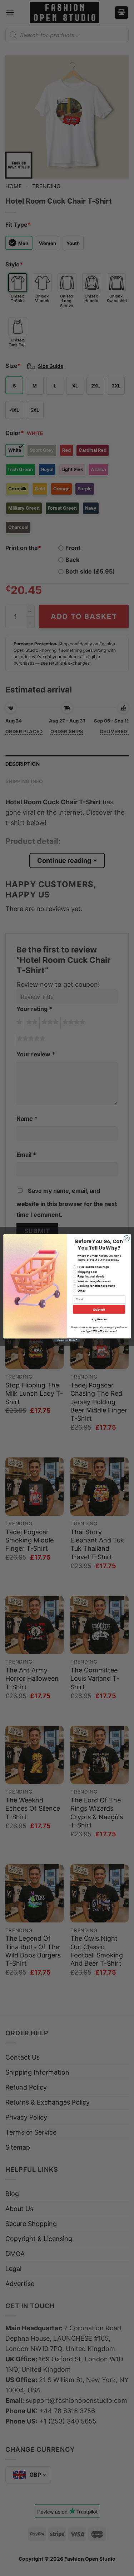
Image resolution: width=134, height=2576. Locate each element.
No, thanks (99, 1319)
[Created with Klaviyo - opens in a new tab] (67, 1340)
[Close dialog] (126, 1238)
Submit (99, 1309)
